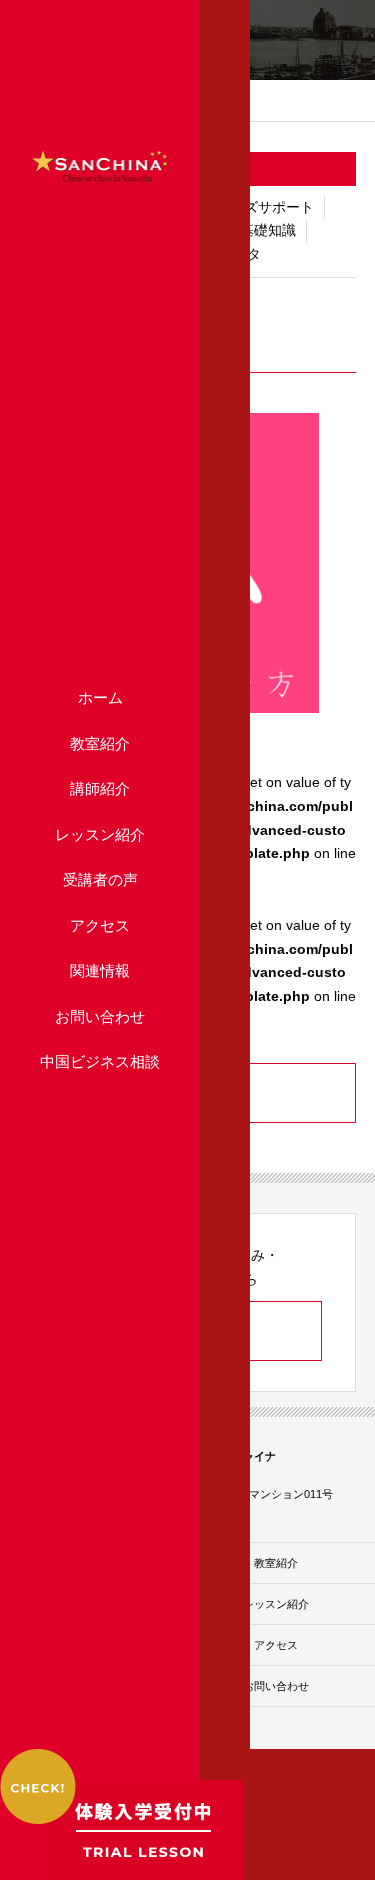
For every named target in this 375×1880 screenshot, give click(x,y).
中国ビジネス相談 (100, 1061)
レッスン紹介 (100, 834)
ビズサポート (272, 207)
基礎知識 (268, 230)
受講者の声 (100, 879)
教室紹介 (100, 743)
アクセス (100, 925)
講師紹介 (100, 788)
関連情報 (100, 970)
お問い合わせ (100, 1016)
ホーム (100, 697)
